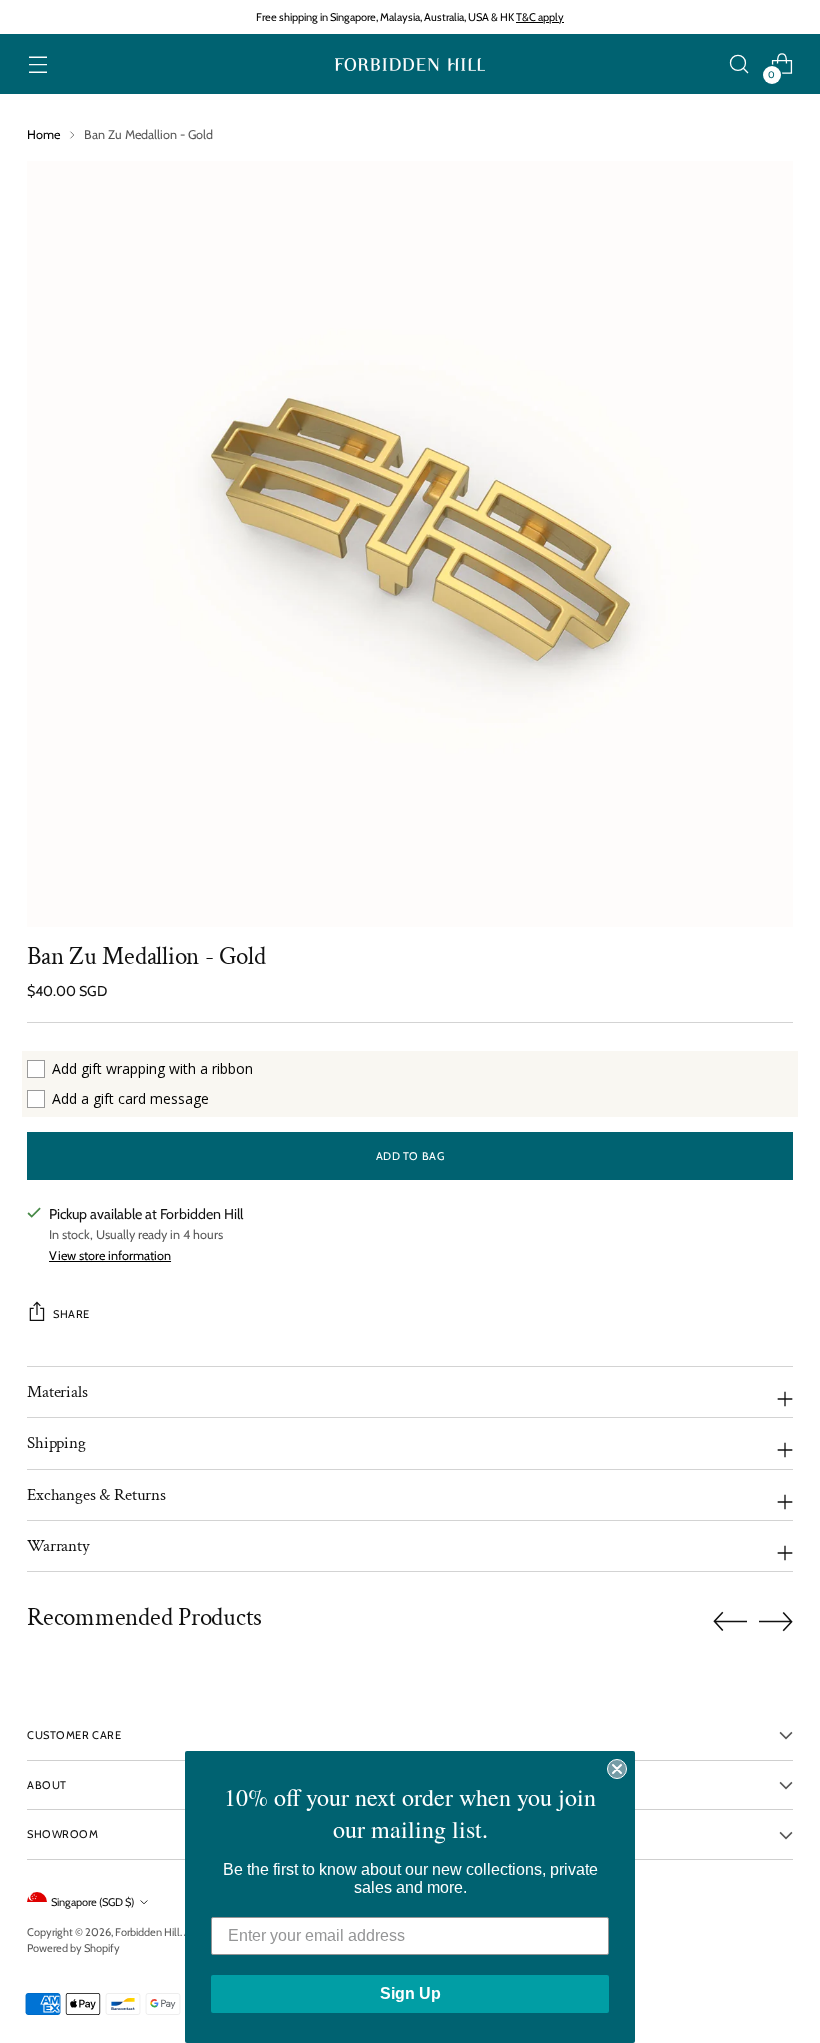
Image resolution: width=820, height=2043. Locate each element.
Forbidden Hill (147, 1932)
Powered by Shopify (73, 1948)
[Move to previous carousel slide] (730, 1622)
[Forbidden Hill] (410, 64)
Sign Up (410, 1993)
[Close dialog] (617, 1769)
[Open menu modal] (37, 64)
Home (43, 134)
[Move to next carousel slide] (776, 1621)
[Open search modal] (739, 64)
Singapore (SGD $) (92, 1902)
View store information (110, 1255)
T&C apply (540, 17)
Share (71, 1314)
